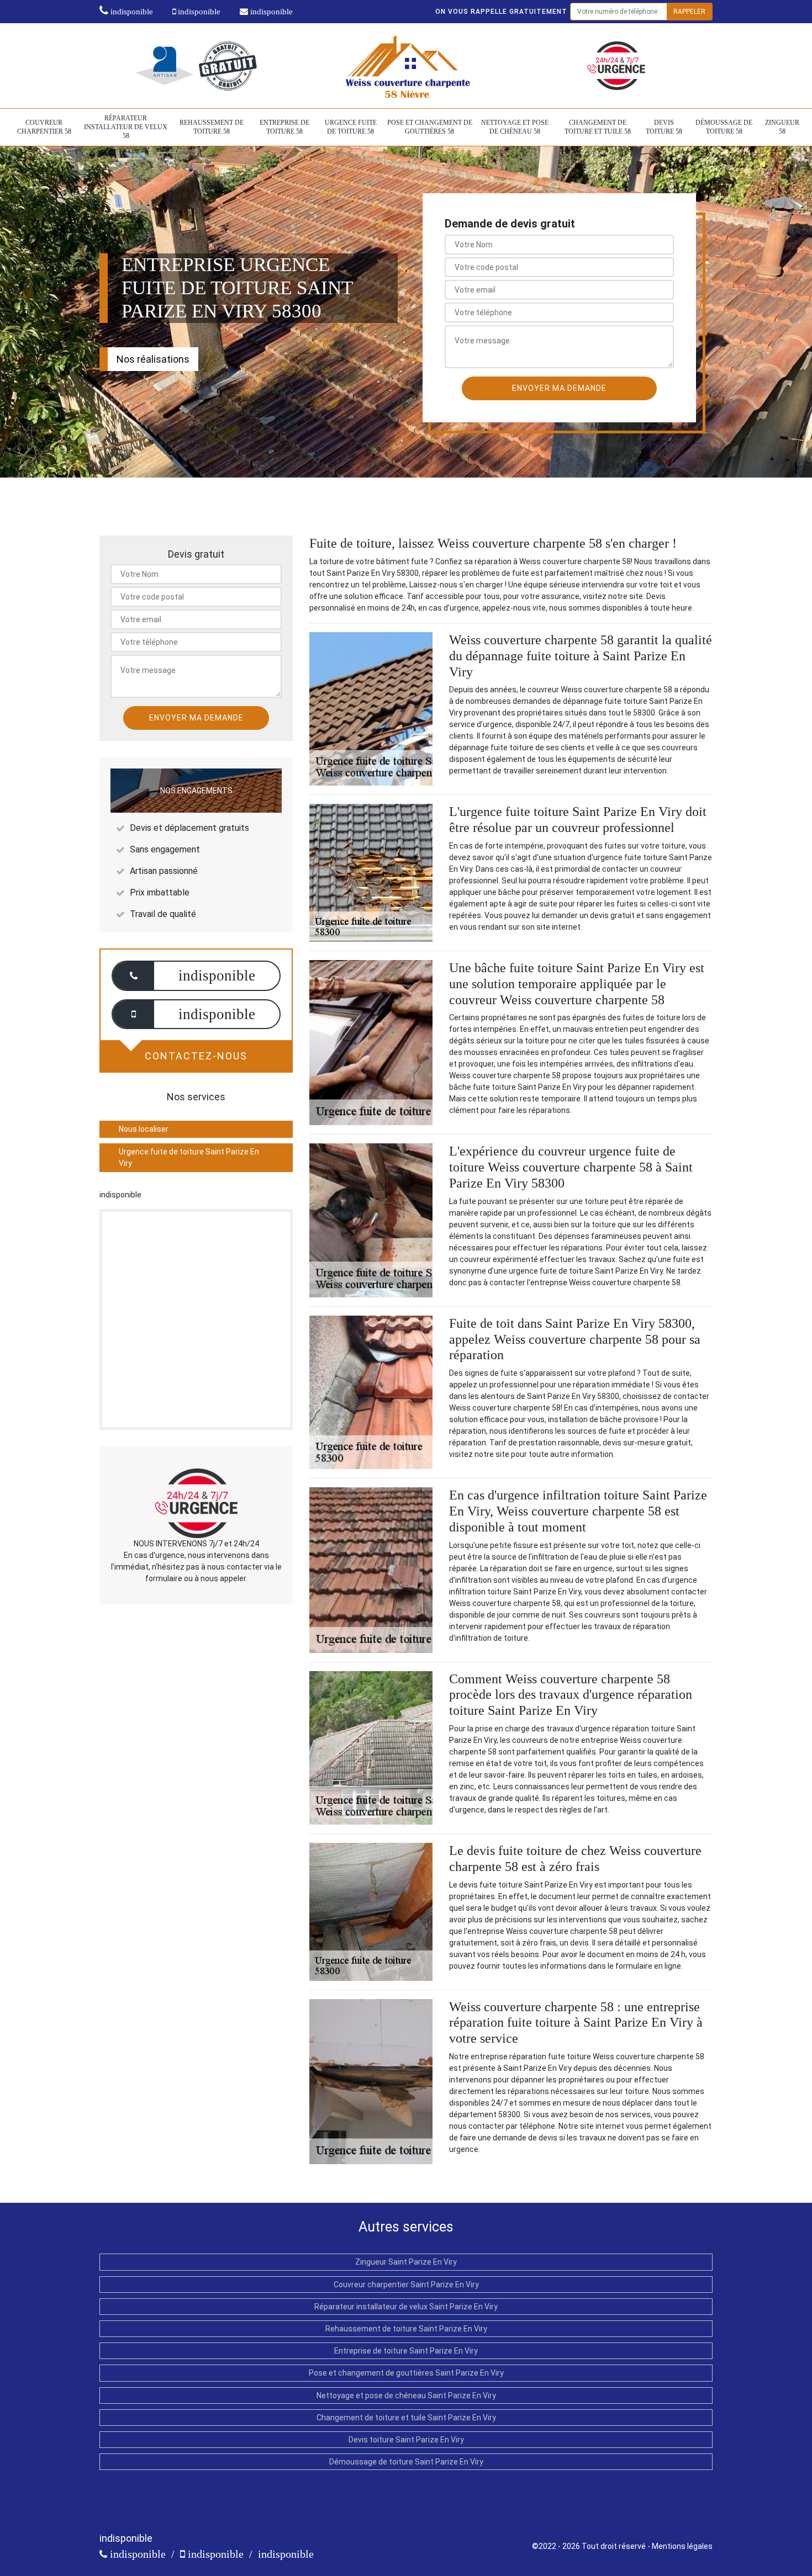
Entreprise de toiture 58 (284, 127)
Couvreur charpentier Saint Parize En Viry (406, 2285)
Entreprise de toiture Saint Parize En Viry (406, 2351)
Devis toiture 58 (664, 127)
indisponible (131, 12)
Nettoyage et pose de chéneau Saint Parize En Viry (406, 2395)
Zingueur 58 (782, 127)
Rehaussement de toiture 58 (212, 127)
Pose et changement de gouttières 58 (429, 127)
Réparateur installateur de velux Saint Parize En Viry (406, 2307)
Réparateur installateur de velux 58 (126, 127)
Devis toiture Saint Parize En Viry (406, 2440)
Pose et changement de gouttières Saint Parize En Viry (406, 2373)
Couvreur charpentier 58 (44, 127)
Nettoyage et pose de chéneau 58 (515, 127)
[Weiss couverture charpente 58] (406, 65)
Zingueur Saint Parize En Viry (406, 2262)
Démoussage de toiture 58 (724, 127)
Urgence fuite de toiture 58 (351, 127)
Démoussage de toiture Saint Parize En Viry (406, 2462)
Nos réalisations (153, 359)
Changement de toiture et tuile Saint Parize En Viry (406, 2418)
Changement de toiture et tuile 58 (598, 127)
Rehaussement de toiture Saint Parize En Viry (406, 2329)
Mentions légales (682, 2546)
